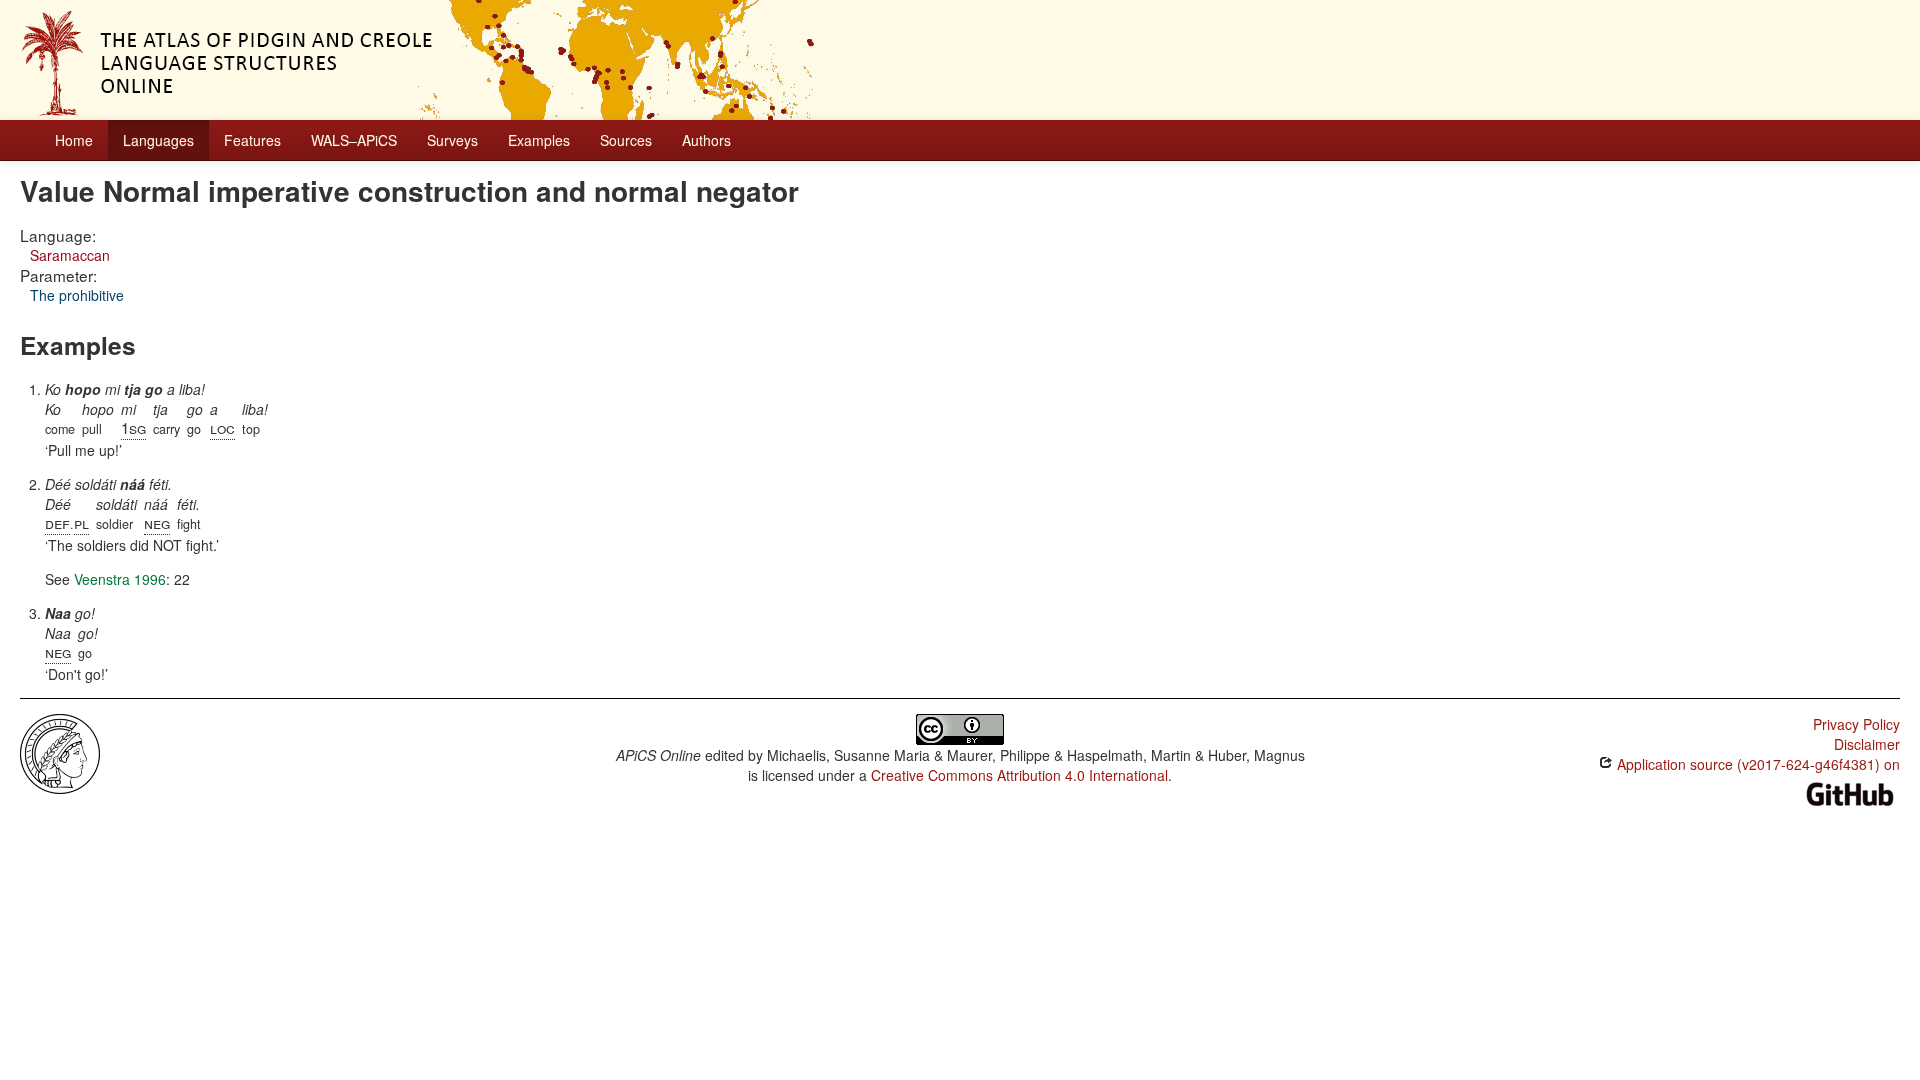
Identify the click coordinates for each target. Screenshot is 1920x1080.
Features (252, 140)
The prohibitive (77, 295)
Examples (539, 140)
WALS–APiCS (354, 140)
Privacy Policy (1856, 724)
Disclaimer (1867, 744)
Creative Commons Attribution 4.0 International (1019, 775)
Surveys (452, 140)
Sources (626, 140)
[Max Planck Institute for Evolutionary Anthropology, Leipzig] (60, 752)
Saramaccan (70, 255)
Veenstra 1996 (120, 579)
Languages (158, 140)
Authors (706, 140)
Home (74, 140)
